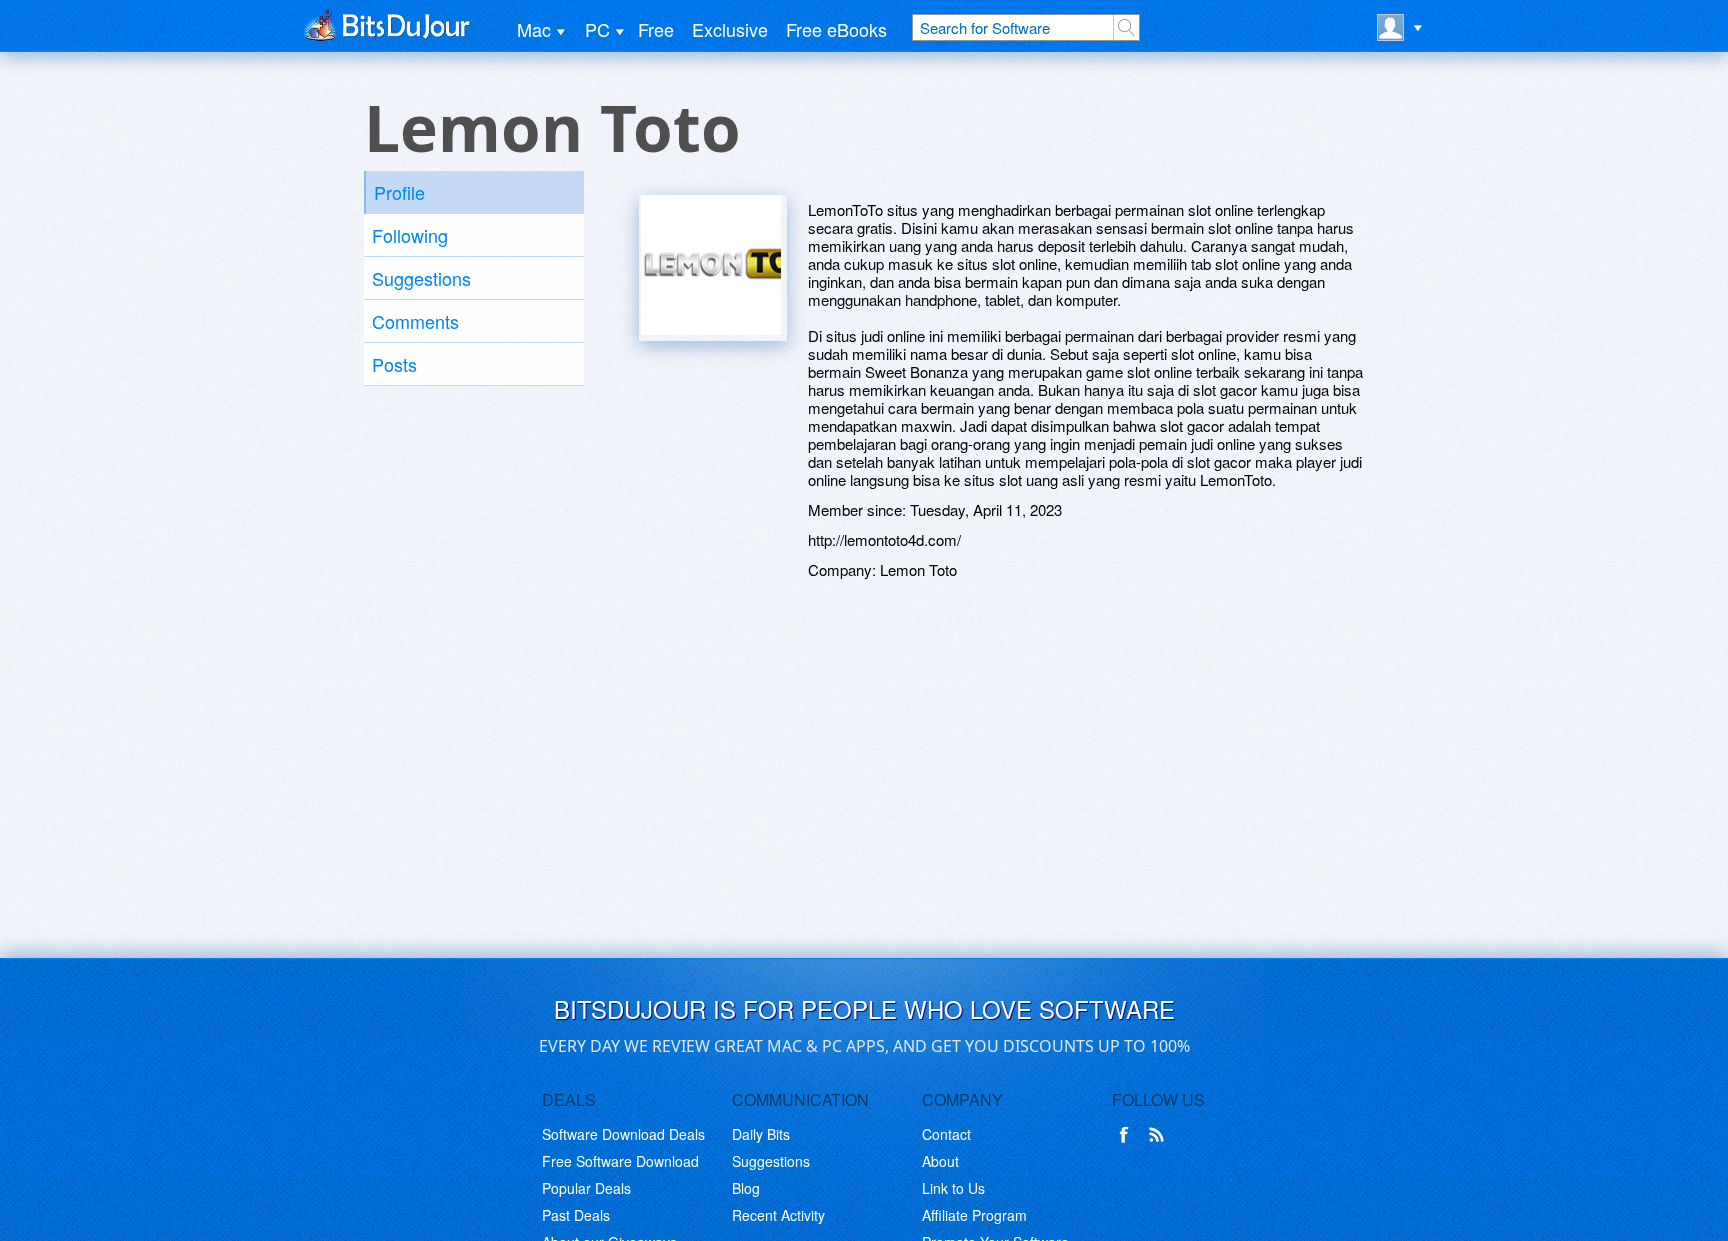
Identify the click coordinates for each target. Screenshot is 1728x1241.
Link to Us (953, 1188)
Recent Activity (778, 1215)
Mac (534, 29)
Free (656, 29)
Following (410, 235)
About (940, 1161)
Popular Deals (586, 1188)
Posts (394, 364)
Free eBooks (836, 29)
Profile (399, 192)
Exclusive (730, 29)
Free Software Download (620, 1161)
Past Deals (576, 1215)
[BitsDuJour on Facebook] (1128, 1135)
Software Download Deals (623, 1134)
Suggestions (421, 278)
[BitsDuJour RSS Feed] (1160, 1135)
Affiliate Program (974, 1215)
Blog (746, 1188)
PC (597, 29)
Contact (946, 1134)
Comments (415, 321)
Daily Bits (761, 1134)
